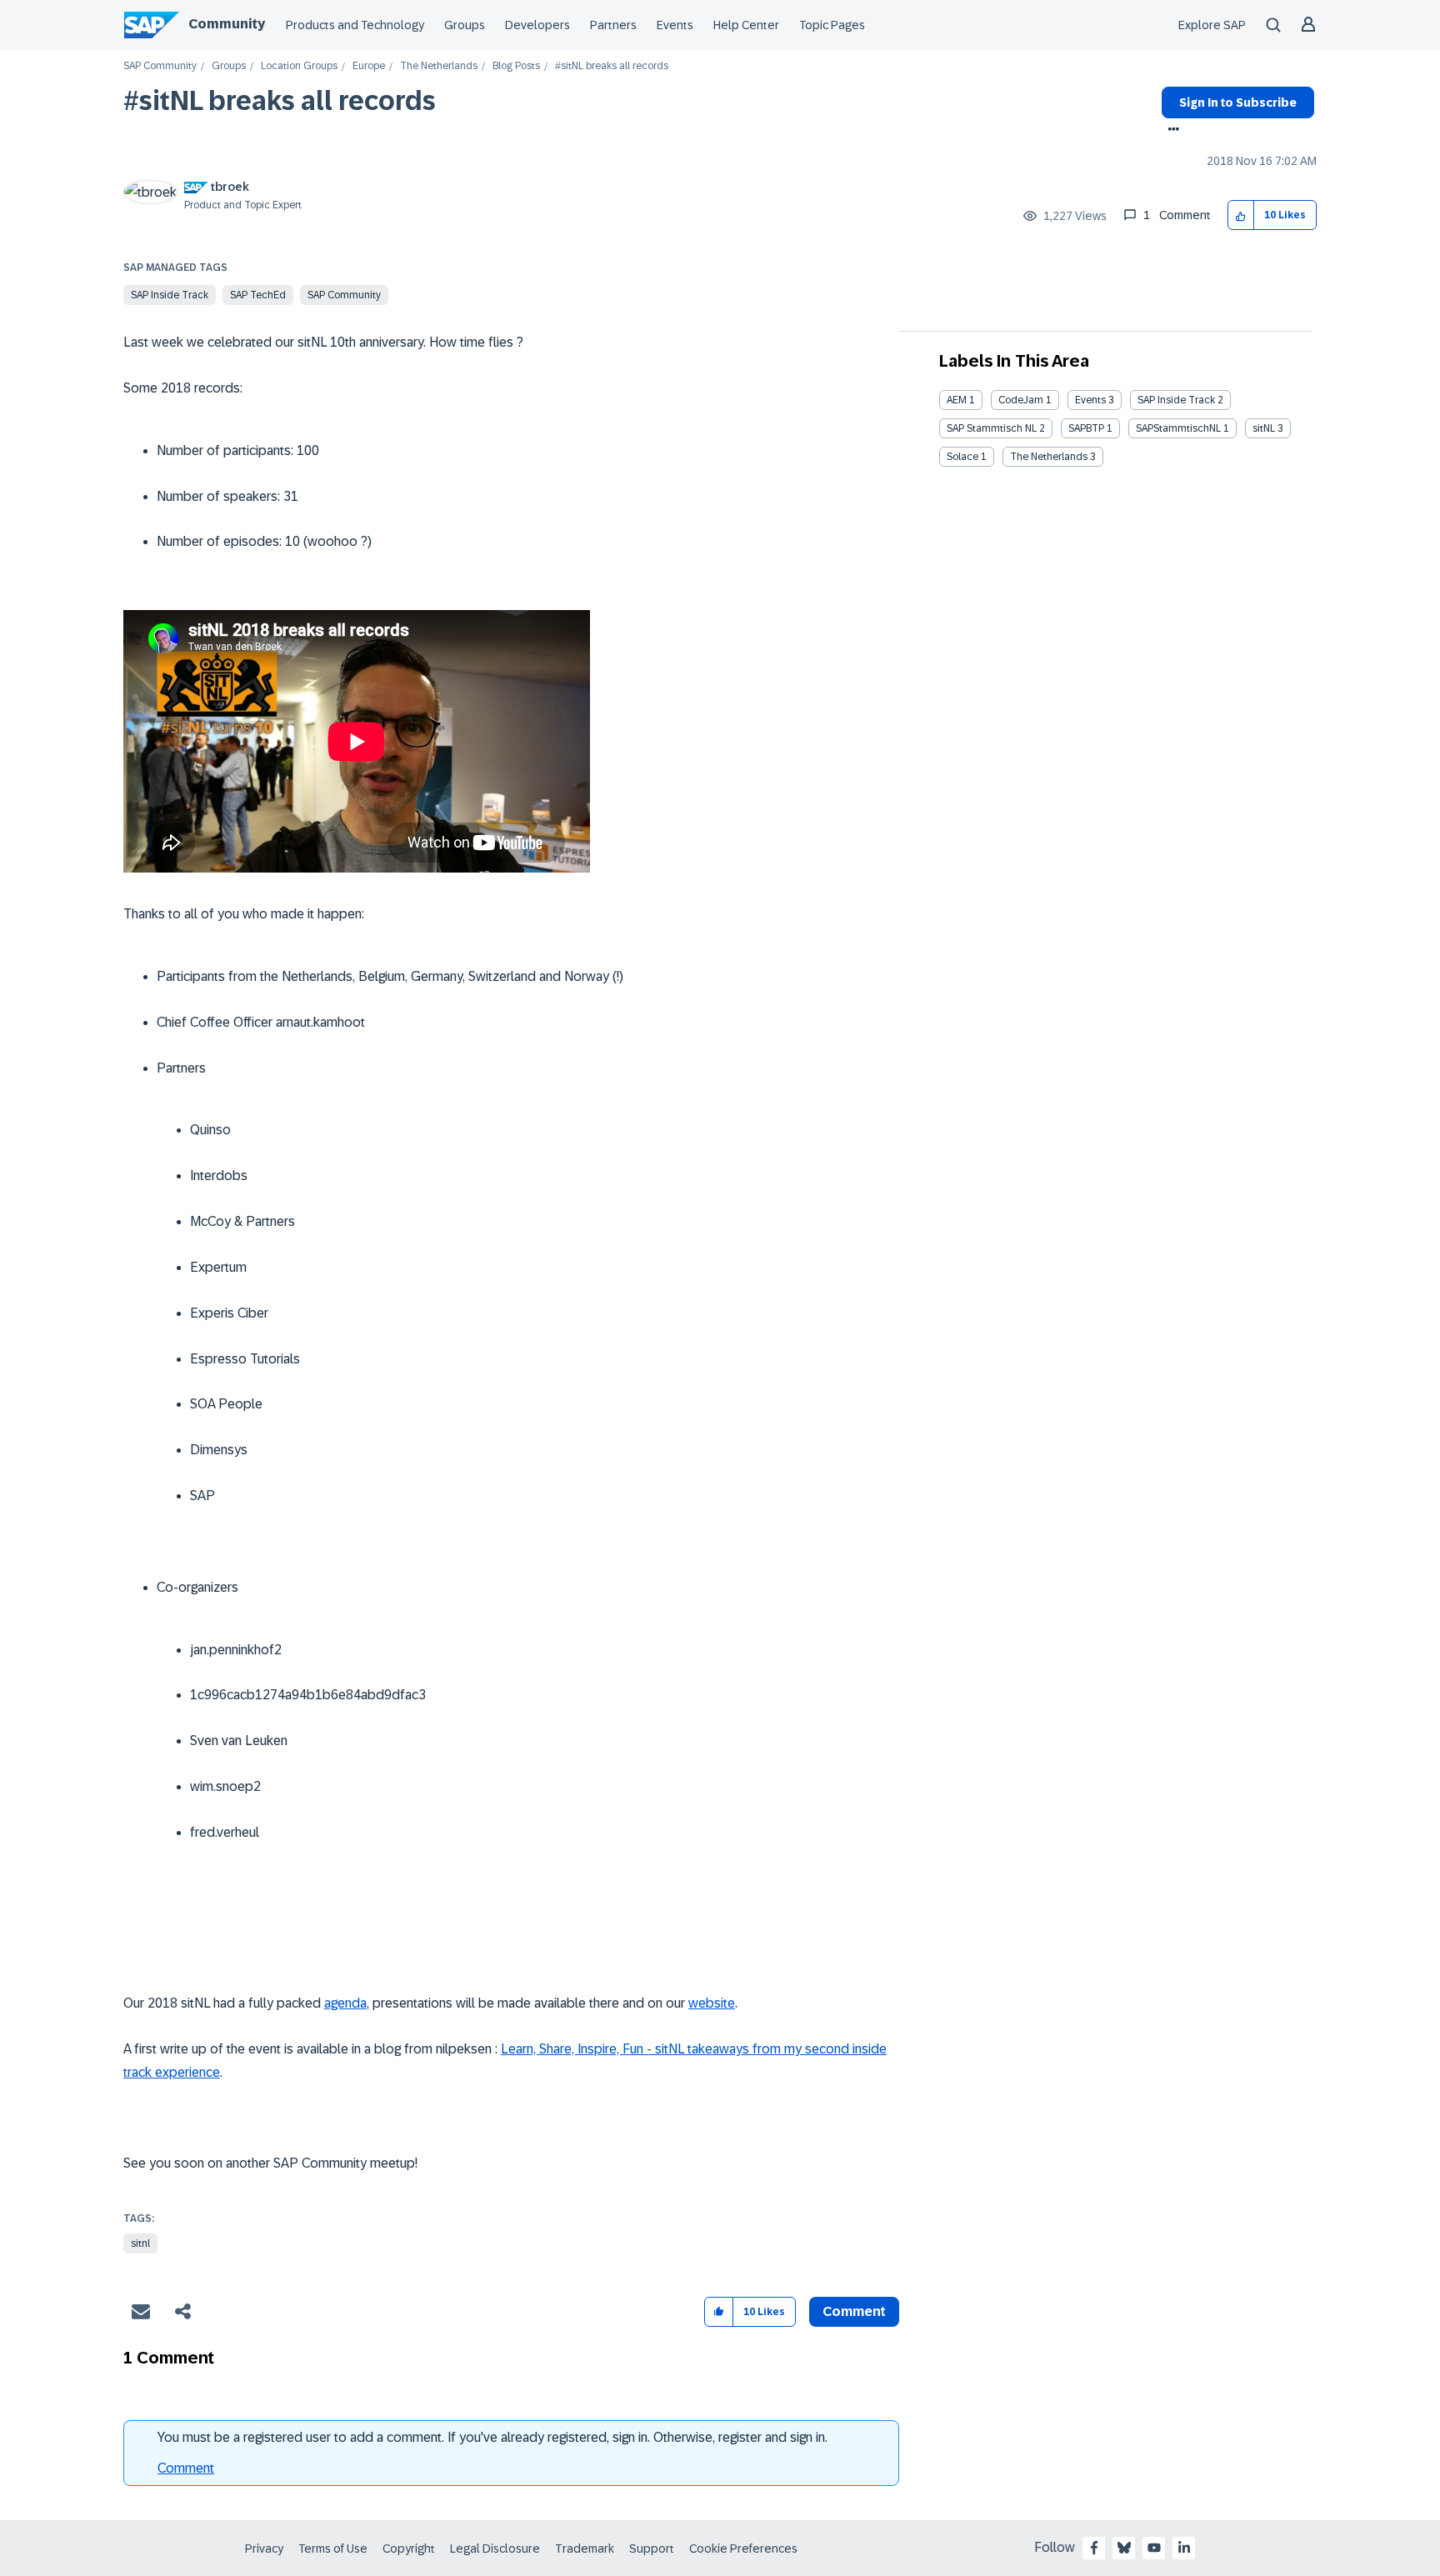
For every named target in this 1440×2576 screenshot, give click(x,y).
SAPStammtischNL (1178, 428)
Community (227, 24)
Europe (369, 66)
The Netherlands (439, 66)
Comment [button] (854, 2311)
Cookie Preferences (743, 2548)
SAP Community (160, 66)
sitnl (140, 2243)
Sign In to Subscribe (1238, 103)
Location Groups (299, 66)
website (712, 2003)
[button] (1241, 215)
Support (652, 2548)
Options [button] (1170, 131)
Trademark (585, 2548)
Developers (537, 25)
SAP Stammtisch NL (992, 428)
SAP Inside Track (170, 295)
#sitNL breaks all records (280, 101)
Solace (962, 457)
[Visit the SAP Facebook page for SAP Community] (1094, 2548)
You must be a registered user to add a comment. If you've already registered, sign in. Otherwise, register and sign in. (492, 2437)
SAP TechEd (258, 295)
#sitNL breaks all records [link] (612, 66)
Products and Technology (355, 25)
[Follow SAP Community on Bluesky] (1124, 2548)
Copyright (409, 2548)
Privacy (264, 2548)
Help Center (746, 25)
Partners (613, 25)
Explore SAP (1212, 25)
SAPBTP (1086, 428)
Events (675, 25)
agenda (345, 2003)
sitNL (1264, 428)
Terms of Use (333, 2548)
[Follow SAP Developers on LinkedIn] (1184, 2548)
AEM (957, 400)
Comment (186, 2468)
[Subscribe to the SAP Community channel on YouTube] (1154, 2548)
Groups (465, 25)
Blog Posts (516, 66)
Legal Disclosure (495, 2548)
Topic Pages (832, 25)
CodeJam (1021, 400)
